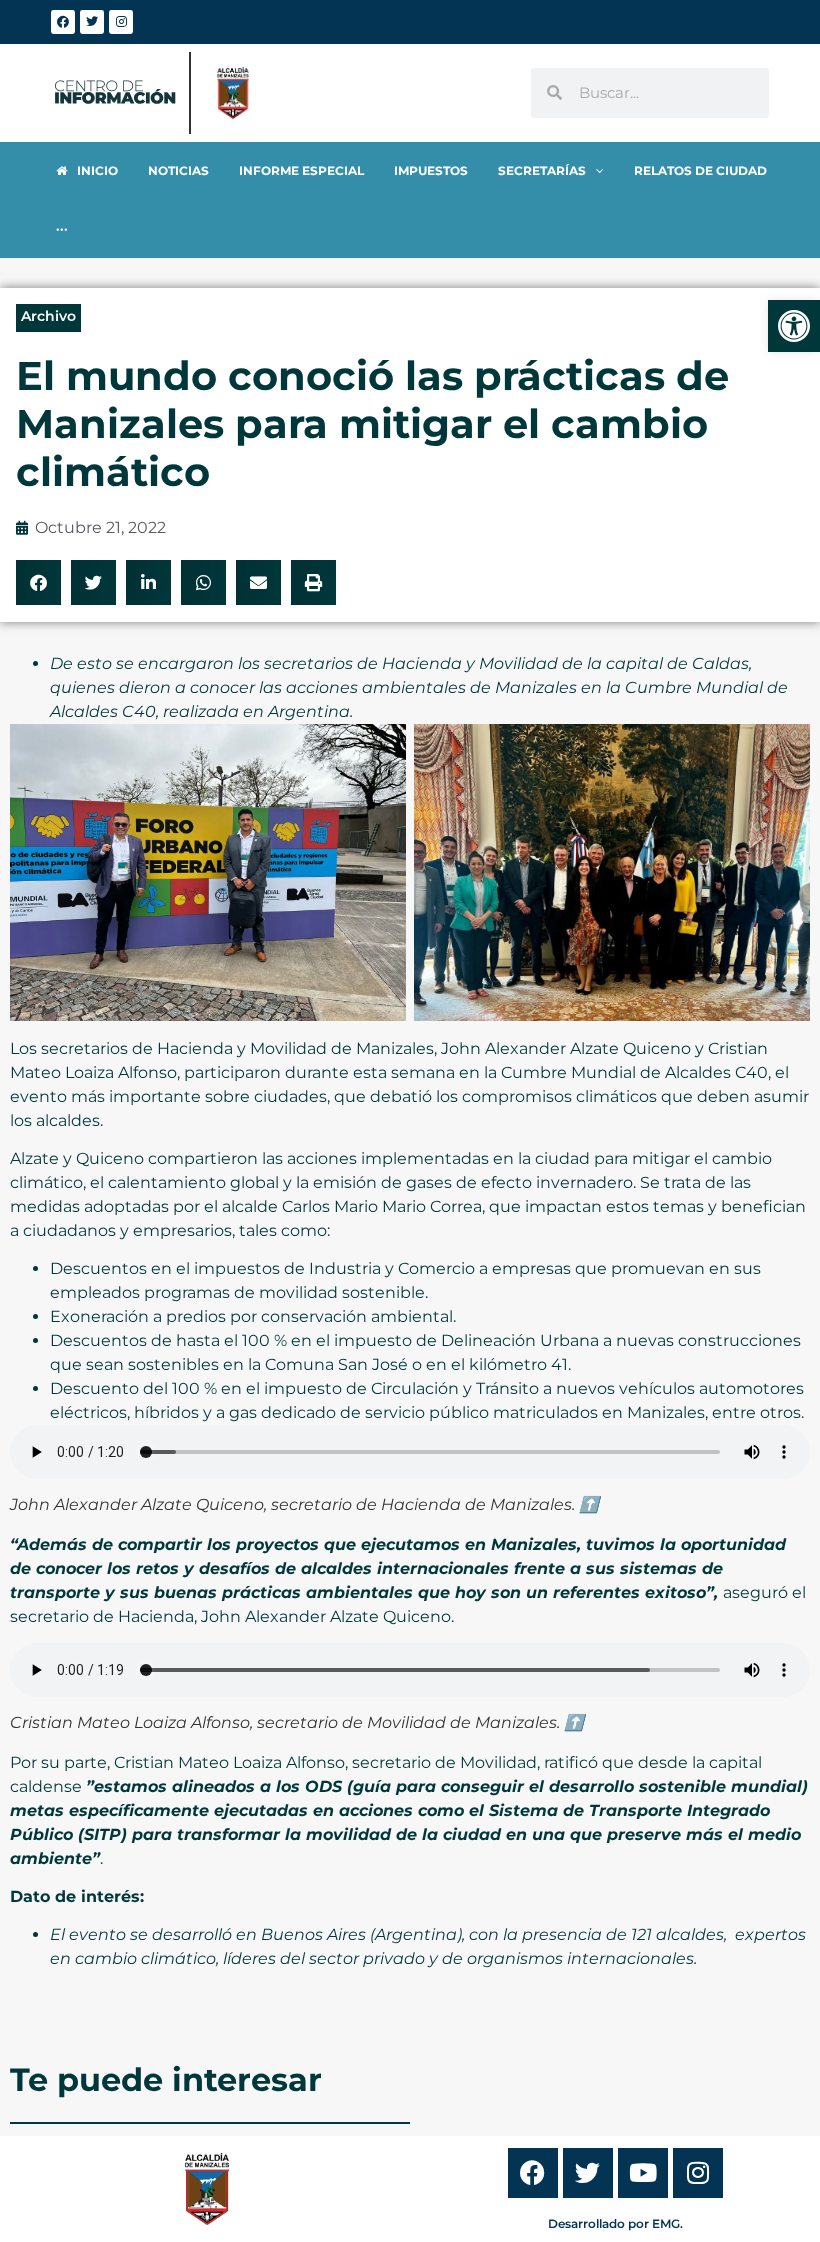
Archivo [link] (48, 316)
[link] (794, 326)
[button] (38, 582)
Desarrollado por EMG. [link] (615, 2223)
